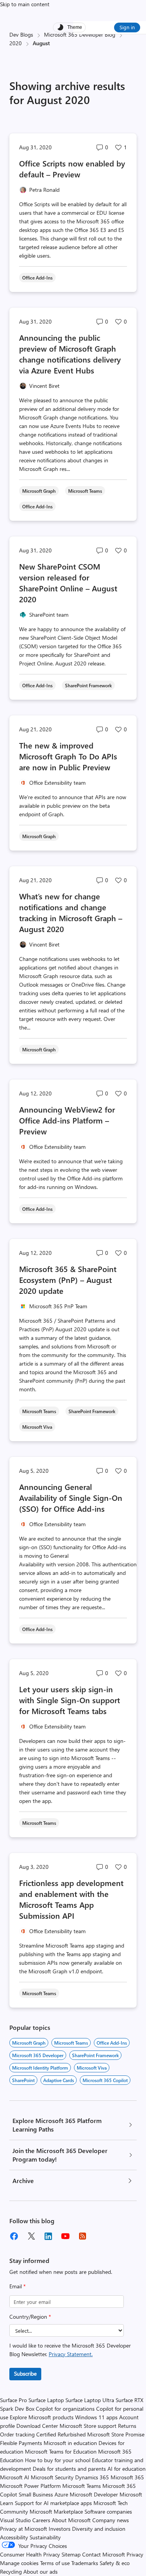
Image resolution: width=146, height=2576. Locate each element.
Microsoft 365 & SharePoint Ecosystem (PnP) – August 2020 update (68, 1280)
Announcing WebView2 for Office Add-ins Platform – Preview (67, 1120)
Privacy (135, 2554)
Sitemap (71, 2554)
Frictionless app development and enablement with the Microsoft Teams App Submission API (71, 1899)
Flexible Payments (21, 2443)
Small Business (36, 2494)
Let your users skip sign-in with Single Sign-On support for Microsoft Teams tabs (69, 1700)
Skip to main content (25, 4)
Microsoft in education (70, 2443)
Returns (127, 2426)
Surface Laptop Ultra (90, 2400)
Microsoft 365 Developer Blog (80, 34)
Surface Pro (13, 2400)
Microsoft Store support (88, 2426)
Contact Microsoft (104, 2554)
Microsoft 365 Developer (38, 2055)
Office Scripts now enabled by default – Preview (72, 169)
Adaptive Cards (59, 2080)
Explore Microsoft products (42, 2417)
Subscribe (25, 2373)
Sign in (127, 27)
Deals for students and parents (69, 2469)
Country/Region (30, 2317)
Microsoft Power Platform (30, 2486)
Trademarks (85, 2563)
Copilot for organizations (65, 2409)
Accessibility (14, 2537)
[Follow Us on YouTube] (65, 2236)
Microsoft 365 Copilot (105, 2080)
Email (18, 2286)
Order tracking (17, 2434)
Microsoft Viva (92, 2068)
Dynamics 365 (92, 2477)
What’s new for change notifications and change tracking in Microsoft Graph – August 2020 (71, 912)
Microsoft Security (52, 2477)
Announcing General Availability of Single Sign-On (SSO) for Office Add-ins (71, 1498)
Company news (111, 2520)
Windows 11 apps (96, 2417)
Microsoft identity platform (40, 2068)
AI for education (127, 2469)
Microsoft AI (15, 2477)
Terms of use (55, 2563)
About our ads (40, 2572)
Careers (41, 2520)
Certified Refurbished (61, 2434)
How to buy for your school (58, 2460)
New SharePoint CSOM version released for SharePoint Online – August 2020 (68, 583)
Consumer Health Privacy (30, 2554)
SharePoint (23, 2080)
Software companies (108, 2511)
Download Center (37, 2426)
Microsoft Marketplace (56, 2511)
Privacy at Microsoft (24, 2529)
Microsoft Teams (71, 2043)
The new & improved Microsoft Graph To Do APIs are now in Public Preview (68, 756)
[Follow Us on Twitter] (31, 2236)
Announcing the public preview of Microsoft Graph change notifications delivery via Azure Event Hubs (70, 354)
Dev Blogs (21, 34)
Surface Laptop (46, 2400)
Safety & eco (115, 2563)
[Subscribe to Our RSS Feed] (83, 2236)
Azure (61, 2494)
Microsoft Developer (94, 2494)
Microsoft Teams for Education (61, 2451)
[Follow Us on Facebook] (14, 2236)
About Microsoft (71, 2520)
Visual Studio (15, 2520)
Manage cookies (19, 2563)
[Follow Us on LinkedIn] (48, 2236)
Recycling (11, 2572)
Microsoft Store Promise (116, 2434)
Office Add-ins (112, 2043)
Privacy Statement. (71, 2354)
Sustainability (45, 2537)
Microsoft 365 (127, 2477)
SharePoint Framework (95, 2055)
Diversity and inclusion (99, 2529)
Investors (60, 2529)
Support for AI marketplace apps (53, 2503)
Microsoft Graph (29, 2043)
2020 (16, 43)
